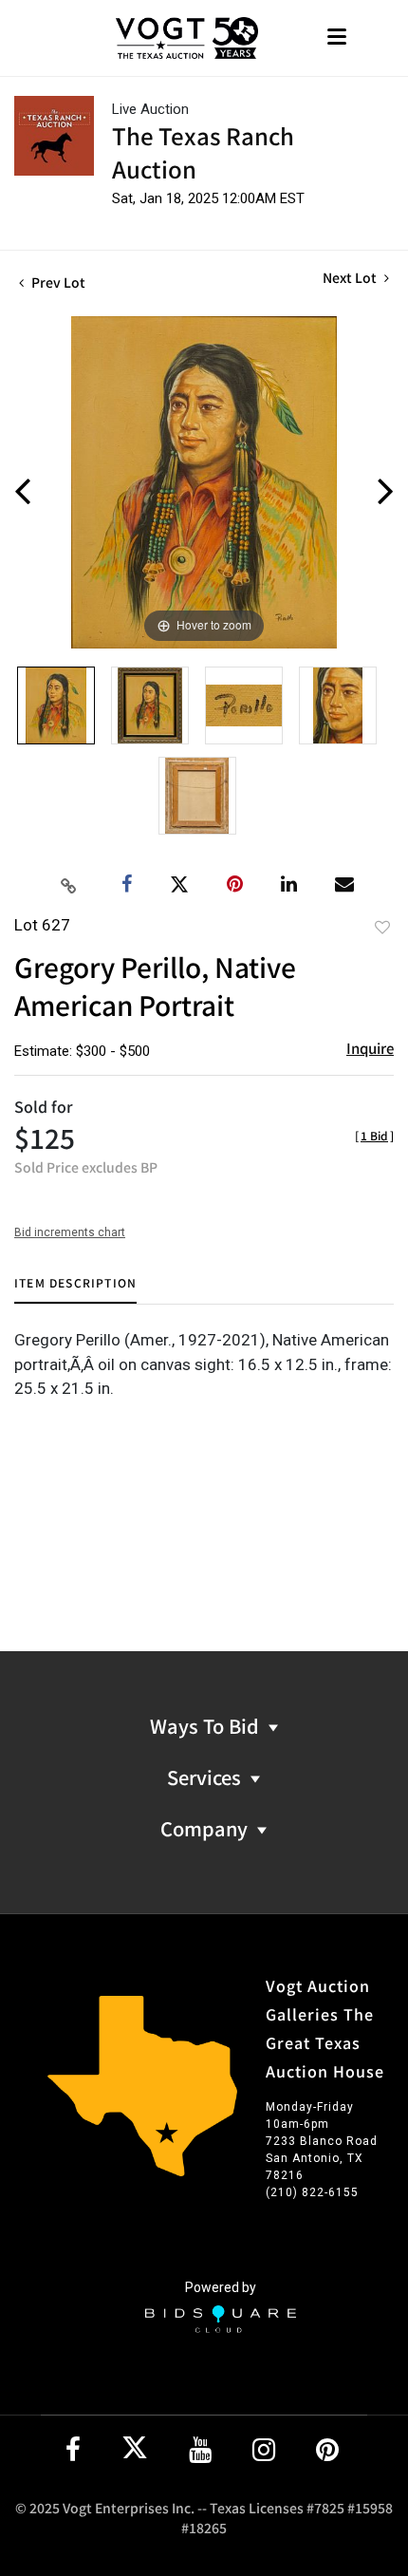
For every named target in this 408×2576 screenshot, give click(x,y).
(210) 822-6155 (312, 2192)
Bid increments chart (70, 1232)
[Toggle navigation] (337, 38)
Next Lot (351, 278)
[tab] (75, 1290)
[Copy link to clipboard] (69, 885)
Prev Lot (57, 282)
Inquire (370, 1048)
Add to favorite (382, 927)
